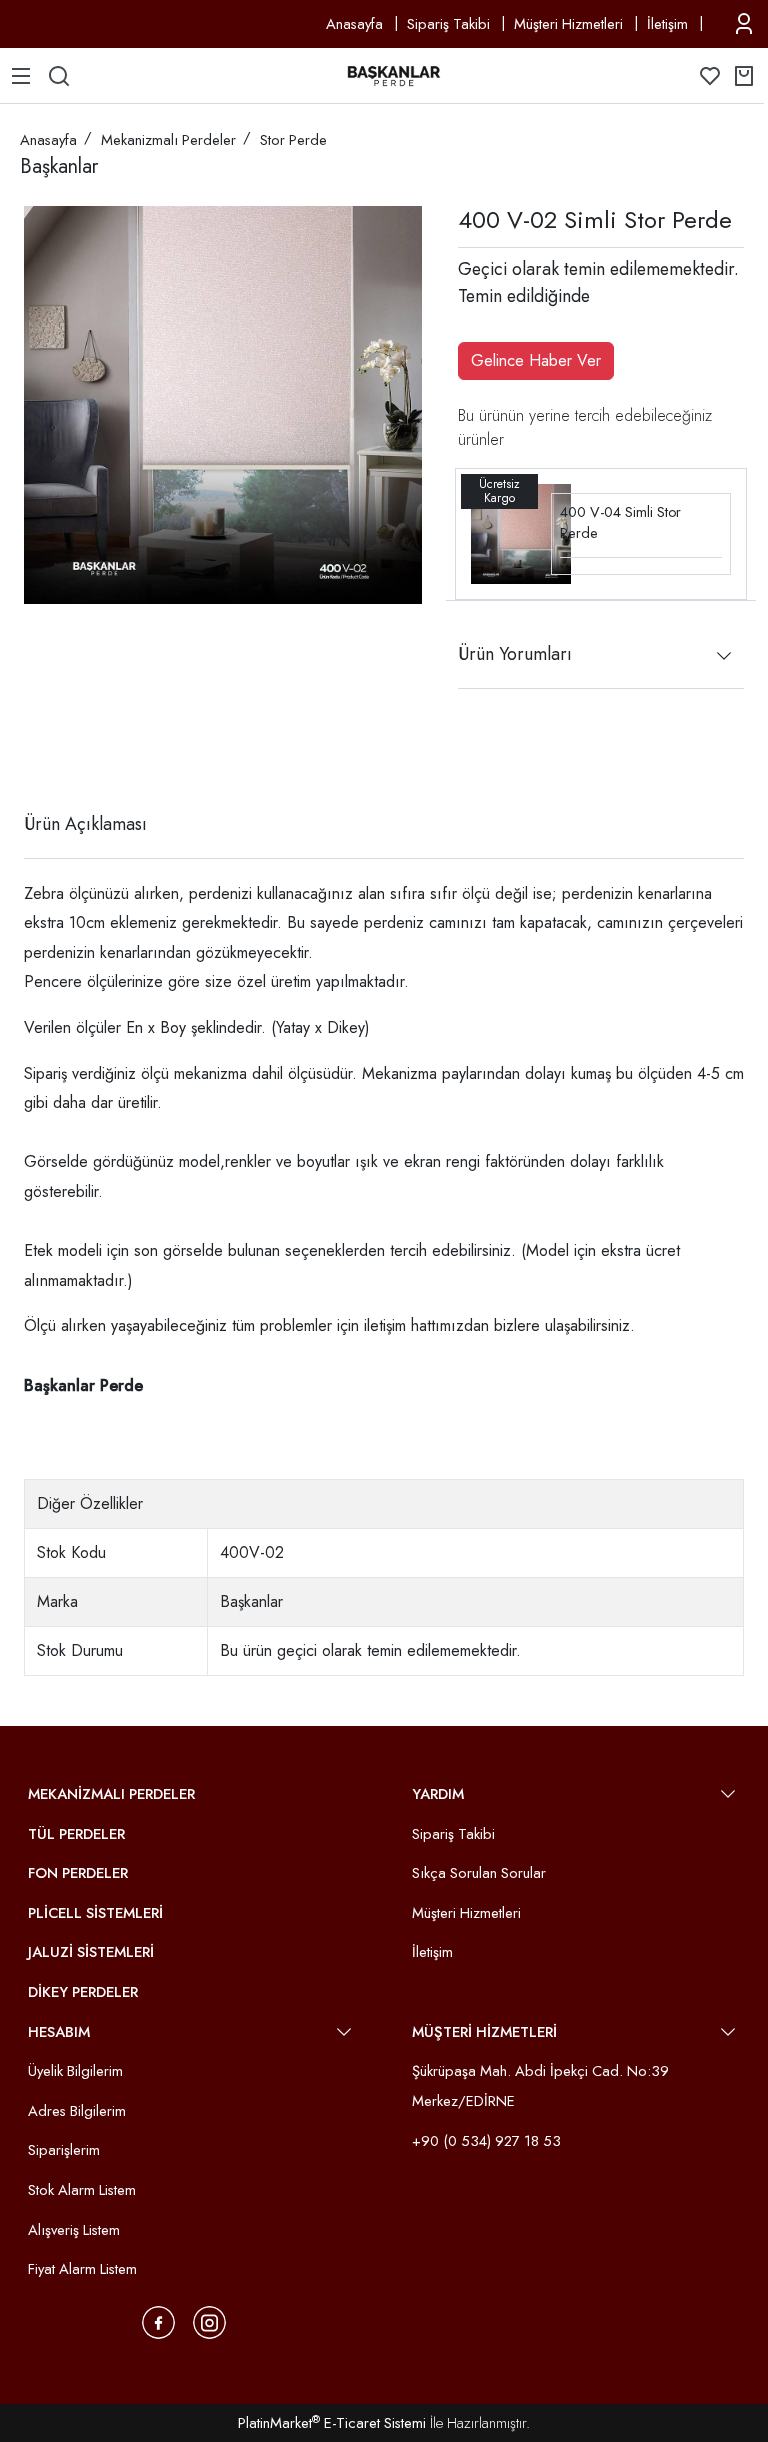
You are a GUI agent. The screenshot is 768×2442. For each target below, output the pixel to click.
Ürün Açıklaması (85, 824)
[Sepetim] (744, 76)
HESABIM (59, 2032)
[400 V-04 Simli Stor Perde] (521, 532)
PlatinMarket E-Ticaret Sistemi (332, 2423)
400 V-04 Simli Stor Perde (620, 523)
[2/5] (49, 751)
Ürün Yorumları (515, 654)
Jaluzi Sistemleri (91, 1952)
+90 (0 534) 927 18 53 (486, 2141)
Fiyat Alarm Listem (82, 2269)
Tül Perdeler (76, 1834)
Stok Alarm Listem (82, 2190)
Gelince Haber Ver (536, 360)
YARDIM (438, 1794)
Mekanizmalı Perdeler (111, 1794)
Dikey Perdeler (83, 1992)
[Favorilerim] (710, 76)
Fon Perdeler (78, 1873)
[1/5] (36, 751)
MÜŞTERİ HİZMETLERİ (484, 2032)
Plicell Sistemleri (95, 1913)
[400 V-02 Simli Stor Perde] (223, 405)
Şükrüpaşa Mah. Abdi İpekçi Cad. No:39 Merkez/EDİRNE (540, 2086)
